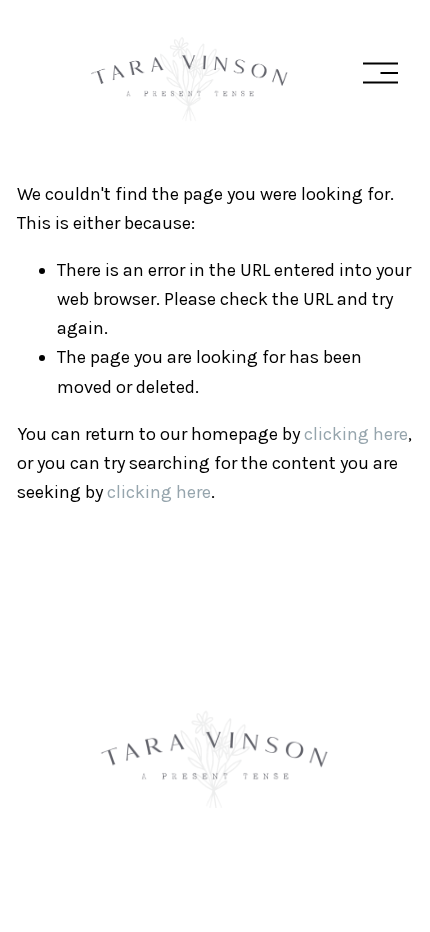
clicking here (356, 434)
